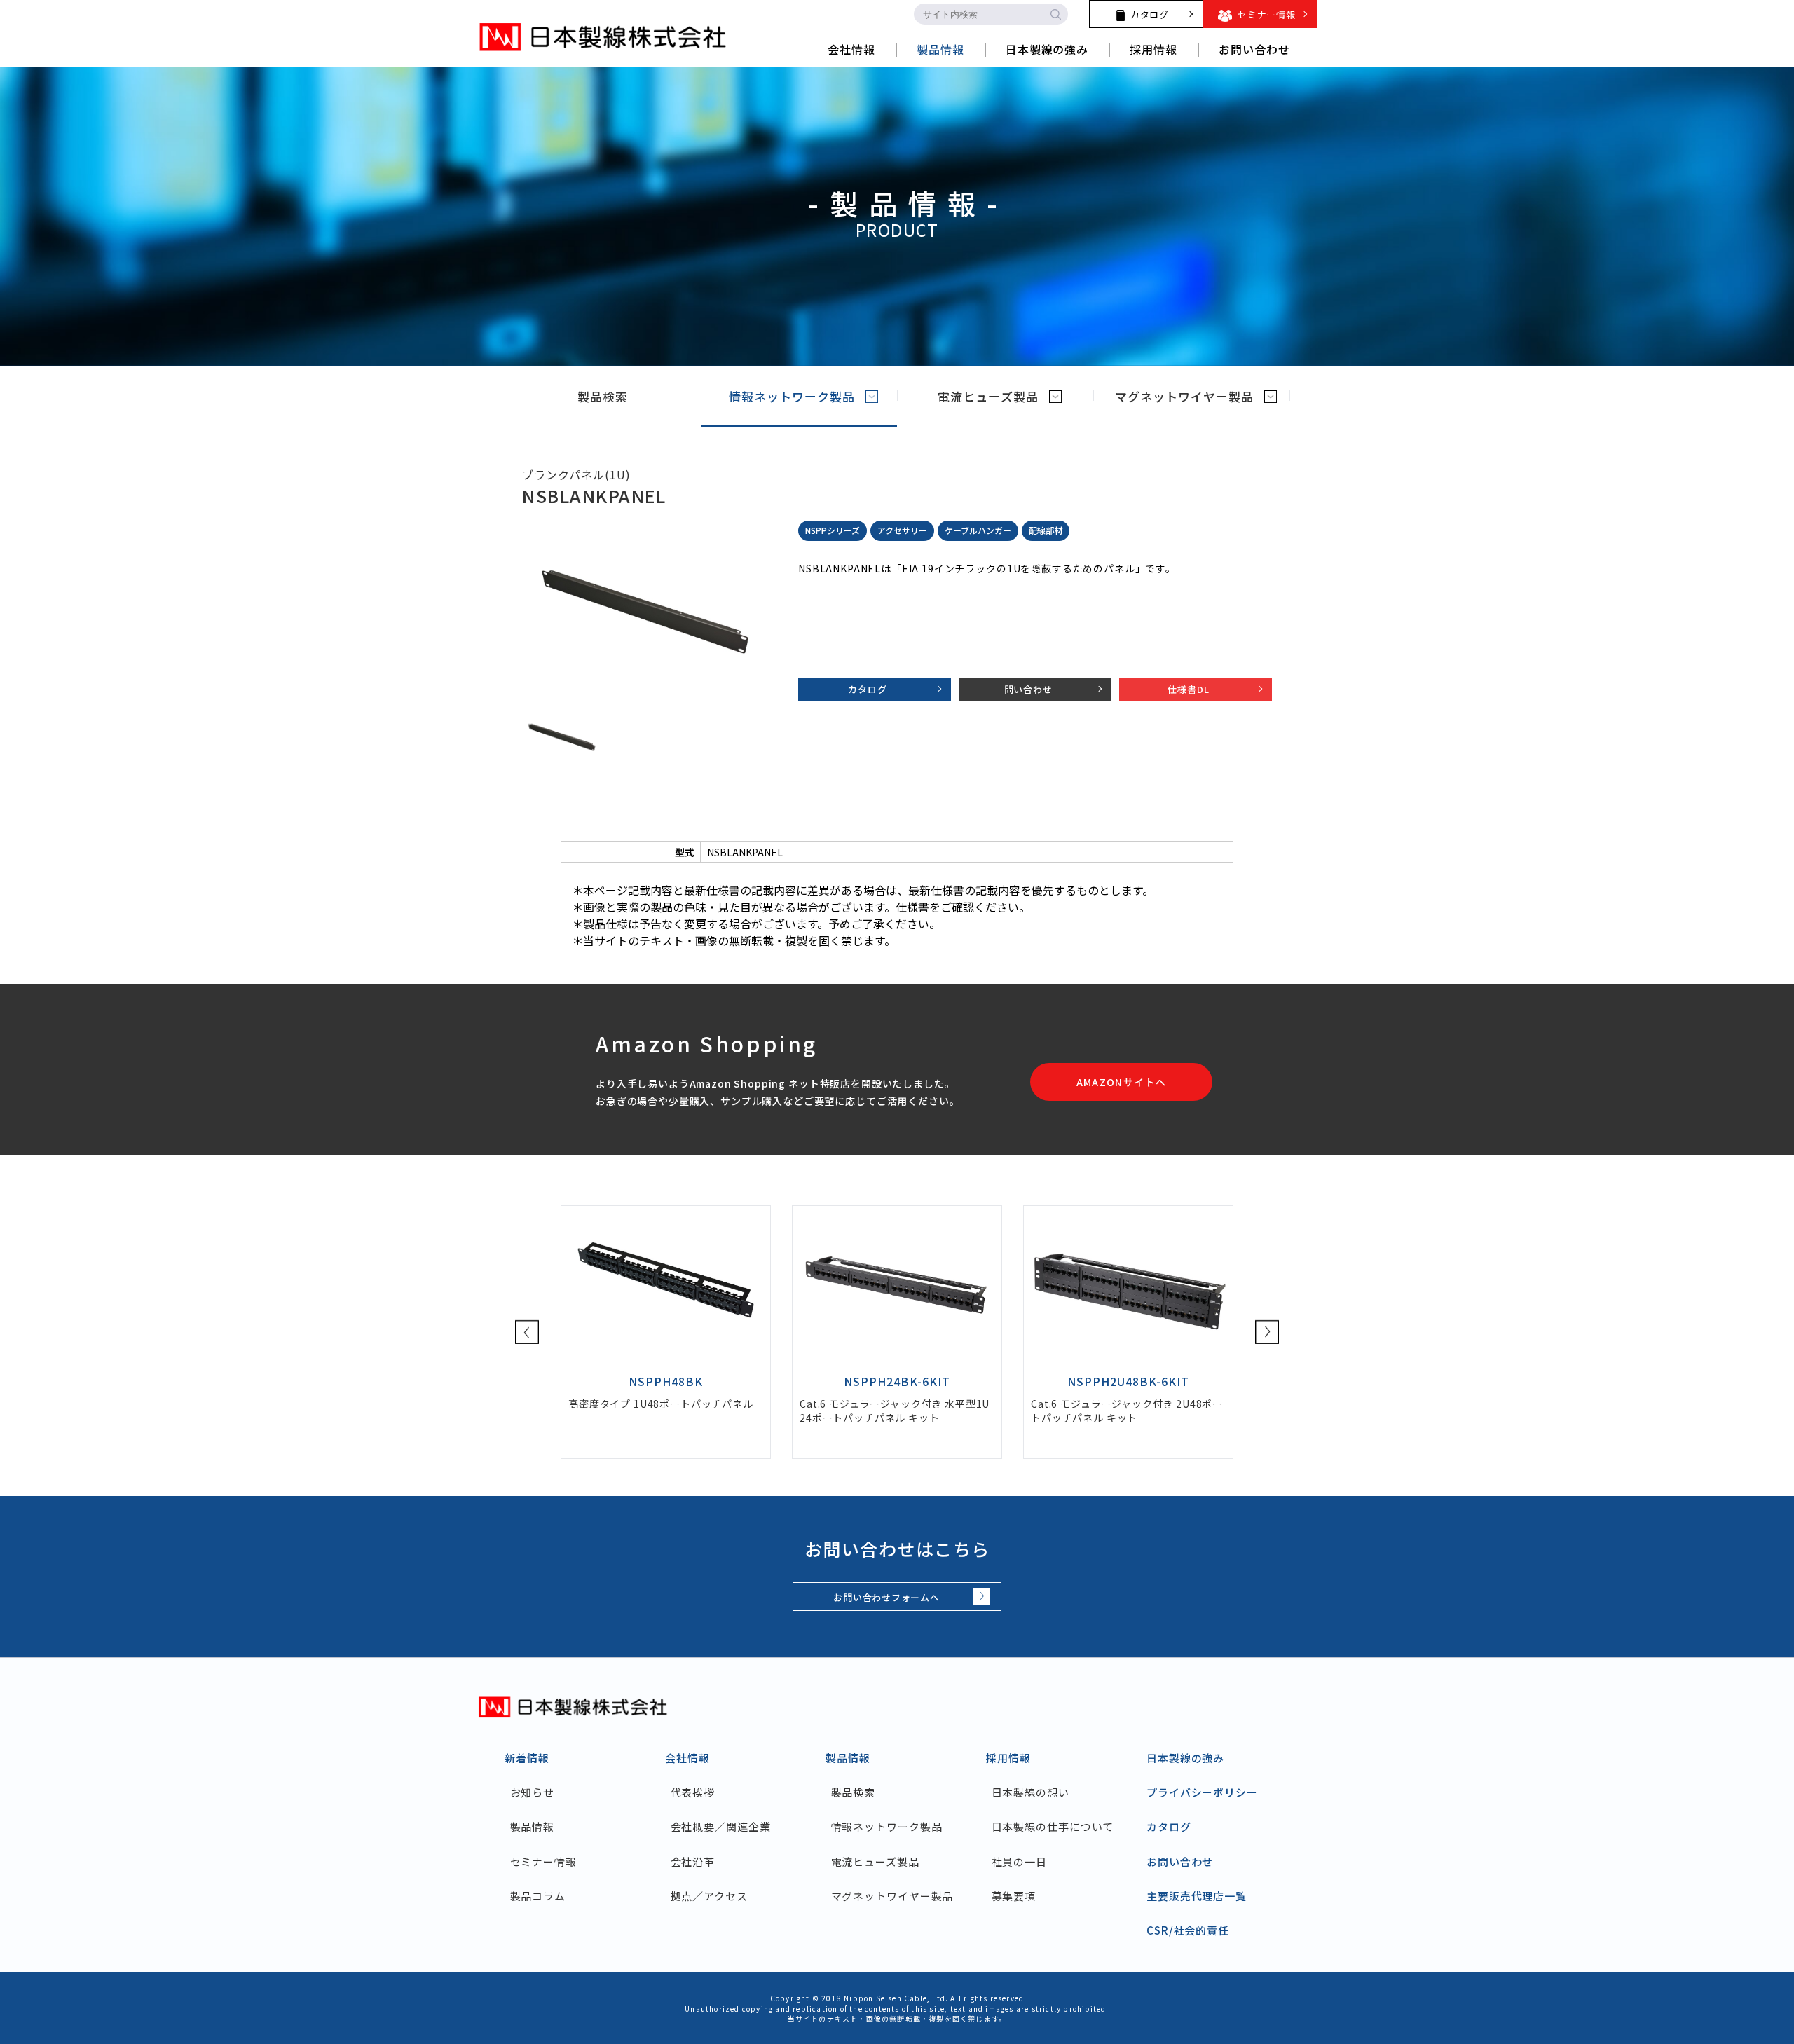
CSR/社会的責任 (1188, 1930)
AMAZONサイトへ (1122, 1082)
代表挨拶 (693, 1792)
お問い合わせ (1180, 1861)
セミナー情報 (543, 1861)
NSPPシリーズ (833, 530)
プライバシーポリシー (1202, 1792)
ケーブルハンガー (978, 530)
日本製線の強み (1185, 1758)
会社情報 (687, 1758)
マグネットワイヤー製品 (1184, 396)
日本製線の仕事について (1053, 1826)
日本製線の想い (1030, 1792)
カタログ (867, 689)
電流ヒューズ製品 (988, 396)
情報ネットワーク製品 (792, 396)
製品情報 (532, 1826)
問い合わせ (1028, 689)
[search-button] (1055, 14)
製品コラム (538, 1896)
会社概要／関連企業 (721, 1826)
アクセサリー (902, 530)
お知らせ (532, 1792)
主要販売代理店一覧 (1197, 1896)
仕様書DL (1188, 689)
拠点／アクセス (709, 1896)
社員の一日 (1019, 1861)
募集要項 (1014, 1896)
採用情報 (1008, 1758)
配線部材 (1046, 530)
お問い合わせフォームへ (886, 1597)
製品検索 (603, 396)
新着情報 (527, 1758)
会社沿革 (693, 1861)
